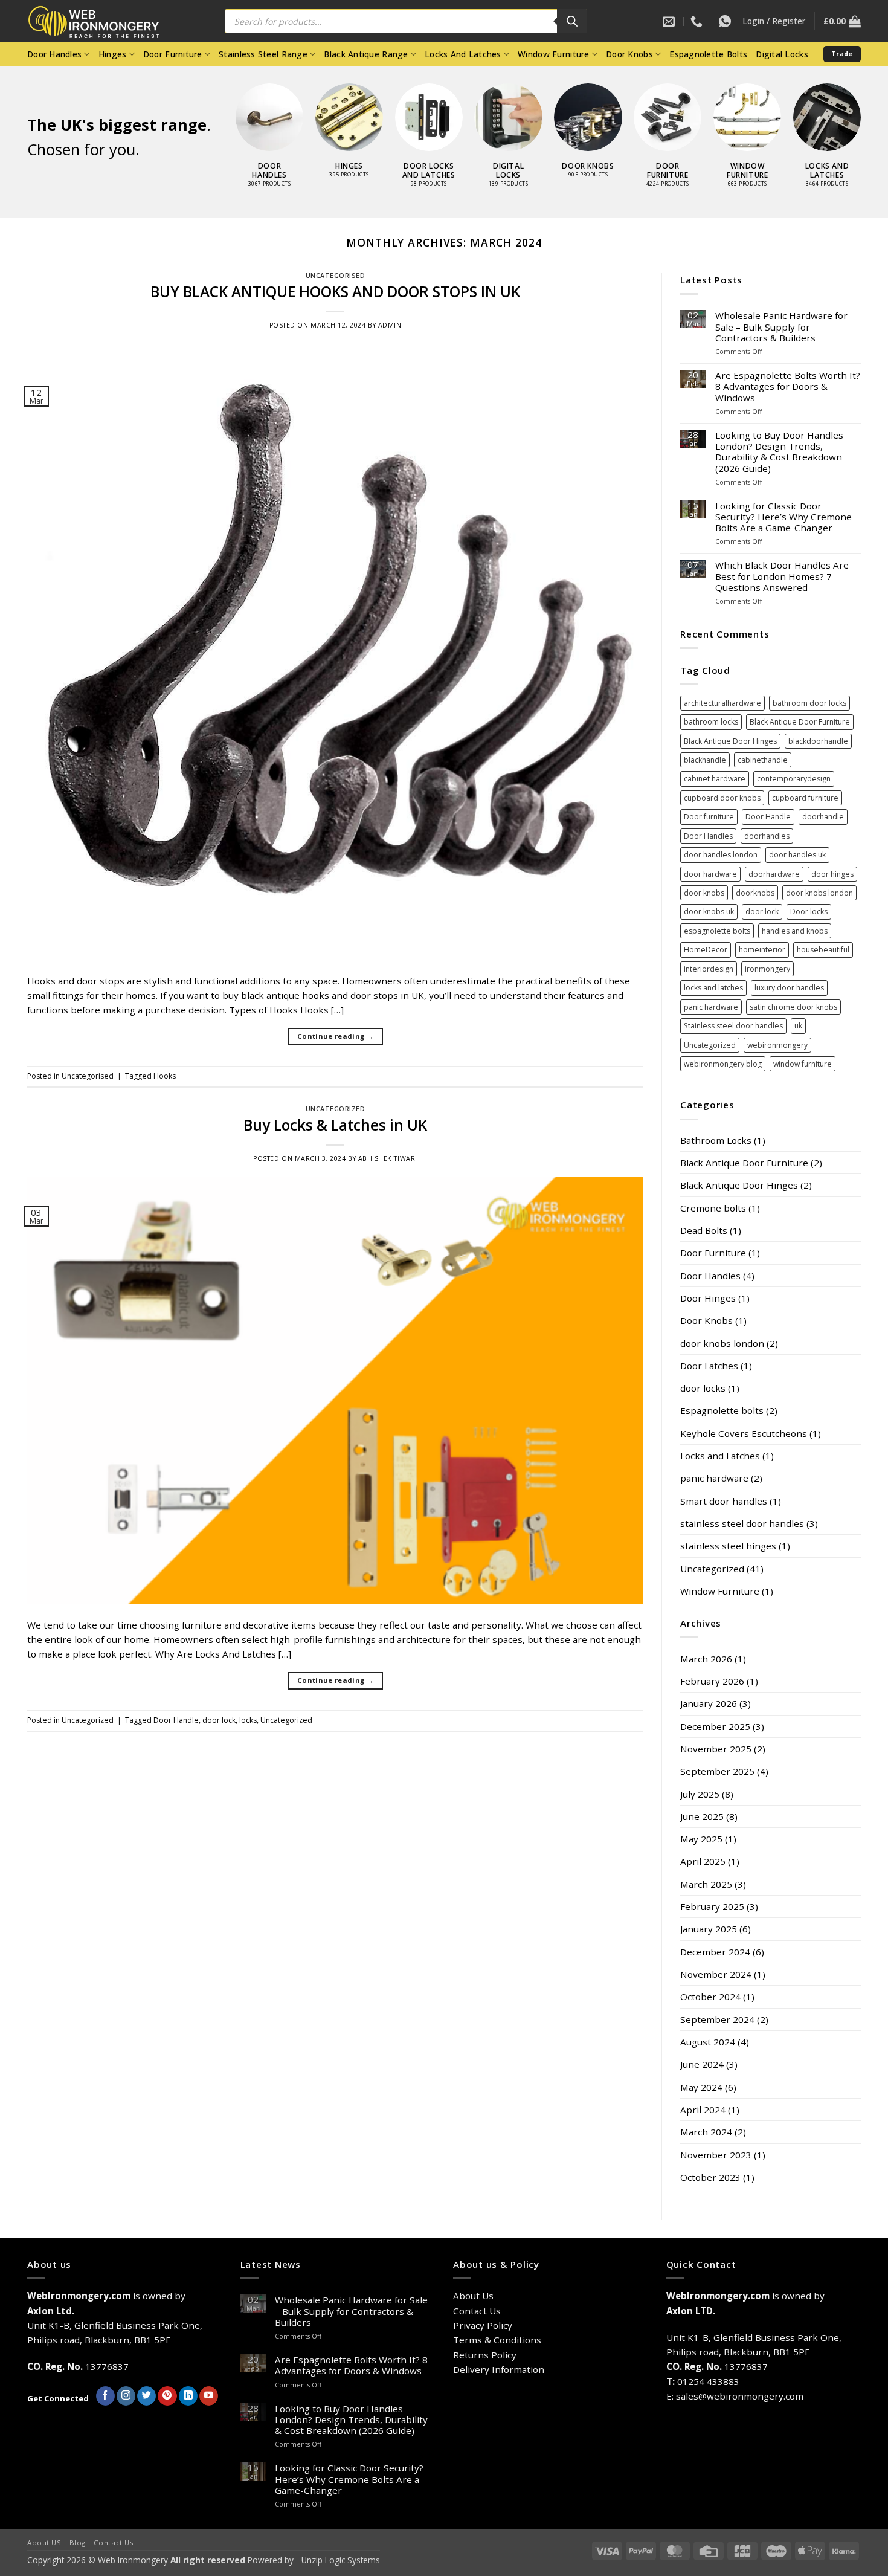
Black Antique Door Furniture (800, 722)
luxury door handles (789, 988)
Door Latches (709, 1366)
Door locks (809, 912)
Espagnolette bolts (722, 1410)
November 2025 (716, 1749)
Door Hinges (708, 1298)
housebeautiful (823, 950)
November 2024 (716, 1974)
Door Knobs (629, 54)
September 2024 (717, 2019)
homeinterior (762, 950)
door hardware (710, 874)
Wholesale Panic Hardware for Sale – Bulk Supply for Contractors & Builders (781, 327)
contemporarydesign (794, 779)
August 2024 (708, 2042)
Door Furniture (173, 54)
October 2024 (710, 1997)
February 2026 (712, 1681)
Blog (78, 2542)
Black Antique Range (366, 54)
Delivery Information (499, 2369)
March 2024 (706, 2132)
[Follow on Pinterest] (167, 2396)
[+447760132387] (726, 21)
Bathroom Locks (716, 1140)
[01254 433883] (698, 21)
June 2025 (702, 1816)
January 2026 (709, 1703)
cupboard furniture (805, 798)
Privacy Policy (483, 2325)
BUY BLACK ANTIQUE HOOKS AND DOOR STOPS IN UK (335, 292)
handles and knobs (795, 931)
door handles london (721, 855)
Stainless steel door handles (733, 1026)
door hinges (832, 874)
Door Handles (54, 54)
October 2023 (710, 2177)
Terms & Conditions (497, 2340)
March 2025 (706, 1884)
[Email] (670, 21)
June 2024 (702, 2064)
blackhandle (705, 760)
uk (798, 1026)
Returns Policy (485, 2355)
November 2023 (716, 2155)
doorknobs (755, 893)
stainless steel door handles (742, 1523)
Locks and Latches (720, 1456)
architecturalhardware (722, 703)
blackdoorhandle (818, 741)
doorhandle (823, 817)
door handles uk (797, 855)
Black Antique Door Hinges (730, 741)
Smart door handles (724, 1501)
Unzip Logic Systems (341, 2560)
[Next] (874, 115)
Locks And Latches (463, 54)
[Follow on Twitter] (146, 2396)
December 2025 (715, 1726)
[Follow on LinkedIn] (188, 2396)
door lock (219, 1720)
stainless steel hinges (728, 1546)
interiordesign (709, 969)
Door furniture (709, 817)
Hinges (113, 54)
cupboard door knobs (722, 798)
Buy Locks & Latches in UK (335, 1125)
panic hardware (711, 1007)
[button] (774, 21)
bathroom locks (711, 722)
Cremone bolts (713, 1208)
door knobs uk (709, 912)
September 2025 (717, 1771)
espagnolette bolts (717, 931)
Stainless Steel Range (263, 54)
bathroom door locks (809, 703)
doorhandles (767, 836)
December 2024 (715, 1952)
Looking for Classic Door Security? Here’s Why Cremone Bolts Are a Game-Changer (783, 517)
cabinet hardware (715, 779)
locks (248, 1720)
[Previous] (223, 115)
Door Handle (176, 1720)
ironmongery (767, 969)
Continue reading (335, 1036)
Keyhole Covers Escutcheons (744, 1433)
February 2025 (712, 1906)
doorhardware (774, 874)
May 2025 (701, 1839)
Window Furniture (553, 54)
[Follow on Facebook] (105, 2396)
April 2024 (703, 2110)
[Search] (572, 21)
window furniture (803, 1064)
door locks (703, 1388)
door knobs (704, 893)
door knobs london (819, 893)
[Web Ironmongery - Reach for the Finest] (103, 21)
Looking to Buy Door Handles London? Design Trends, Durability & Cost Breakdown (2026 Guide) (779, 452)
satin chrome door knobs (793, 1007)
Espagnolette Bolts (708, 54)
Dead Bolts (704, 1230)
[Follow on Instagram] (126, 2396)
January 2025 (709, 1929)
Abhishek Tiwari (388, 1158)
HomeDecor (706, 950)
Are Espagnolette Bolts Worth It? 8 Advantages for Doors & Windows (788, 386)
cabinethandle (763, 760)
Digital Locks (782, 54)
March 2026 (706, 1659)
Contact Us (477, 2311)
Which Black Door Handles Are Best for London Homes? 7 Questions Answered (782, 576)
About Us (473, 2296)
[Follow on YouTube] (209, 2396)
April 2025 (703, 1861)
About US (44, 2542)
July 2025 (700, 1794)
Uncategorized (336, 1109)
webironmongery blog (723, 1064)
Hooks (165, 1076)
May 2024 (701, 2087)
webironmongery (777, 1045)
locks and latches (713, 988)
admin (390, 325)
